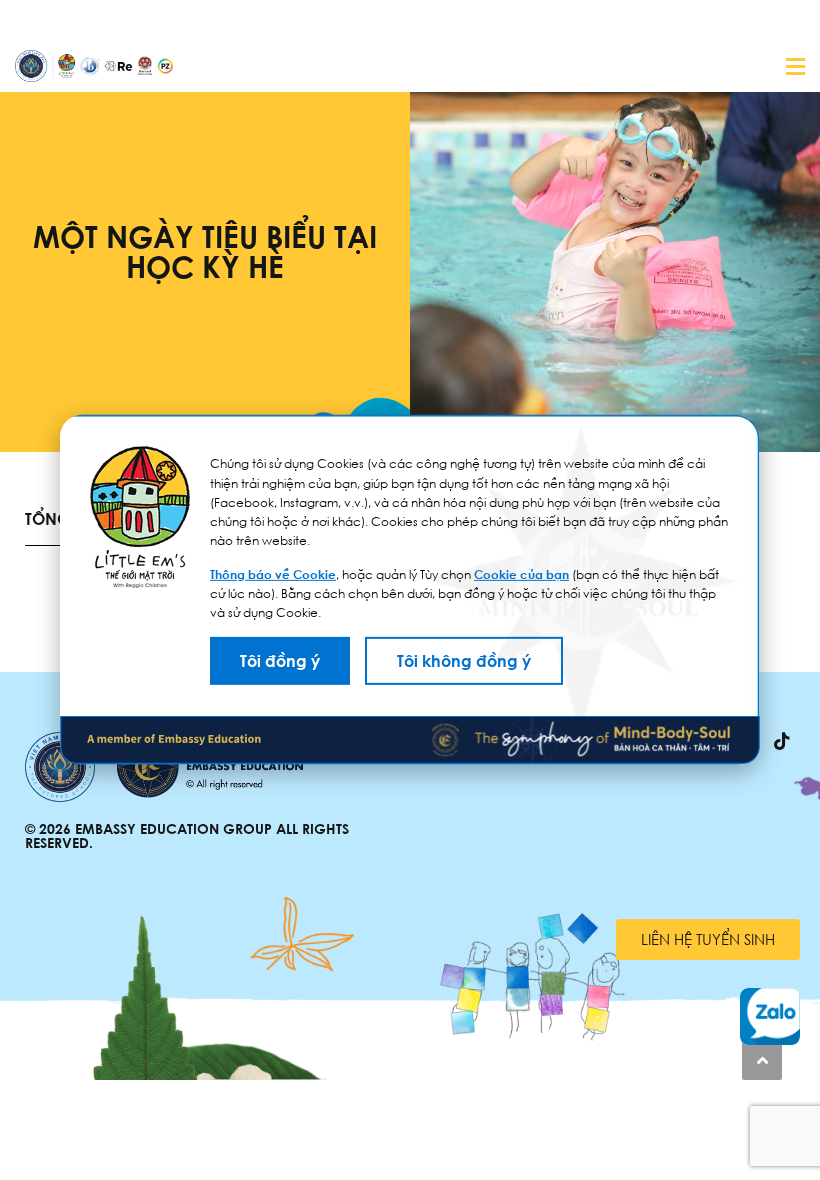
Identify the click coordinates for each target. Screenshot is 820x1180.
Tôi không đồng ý (464, 661)
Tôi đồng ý (280, 661)
